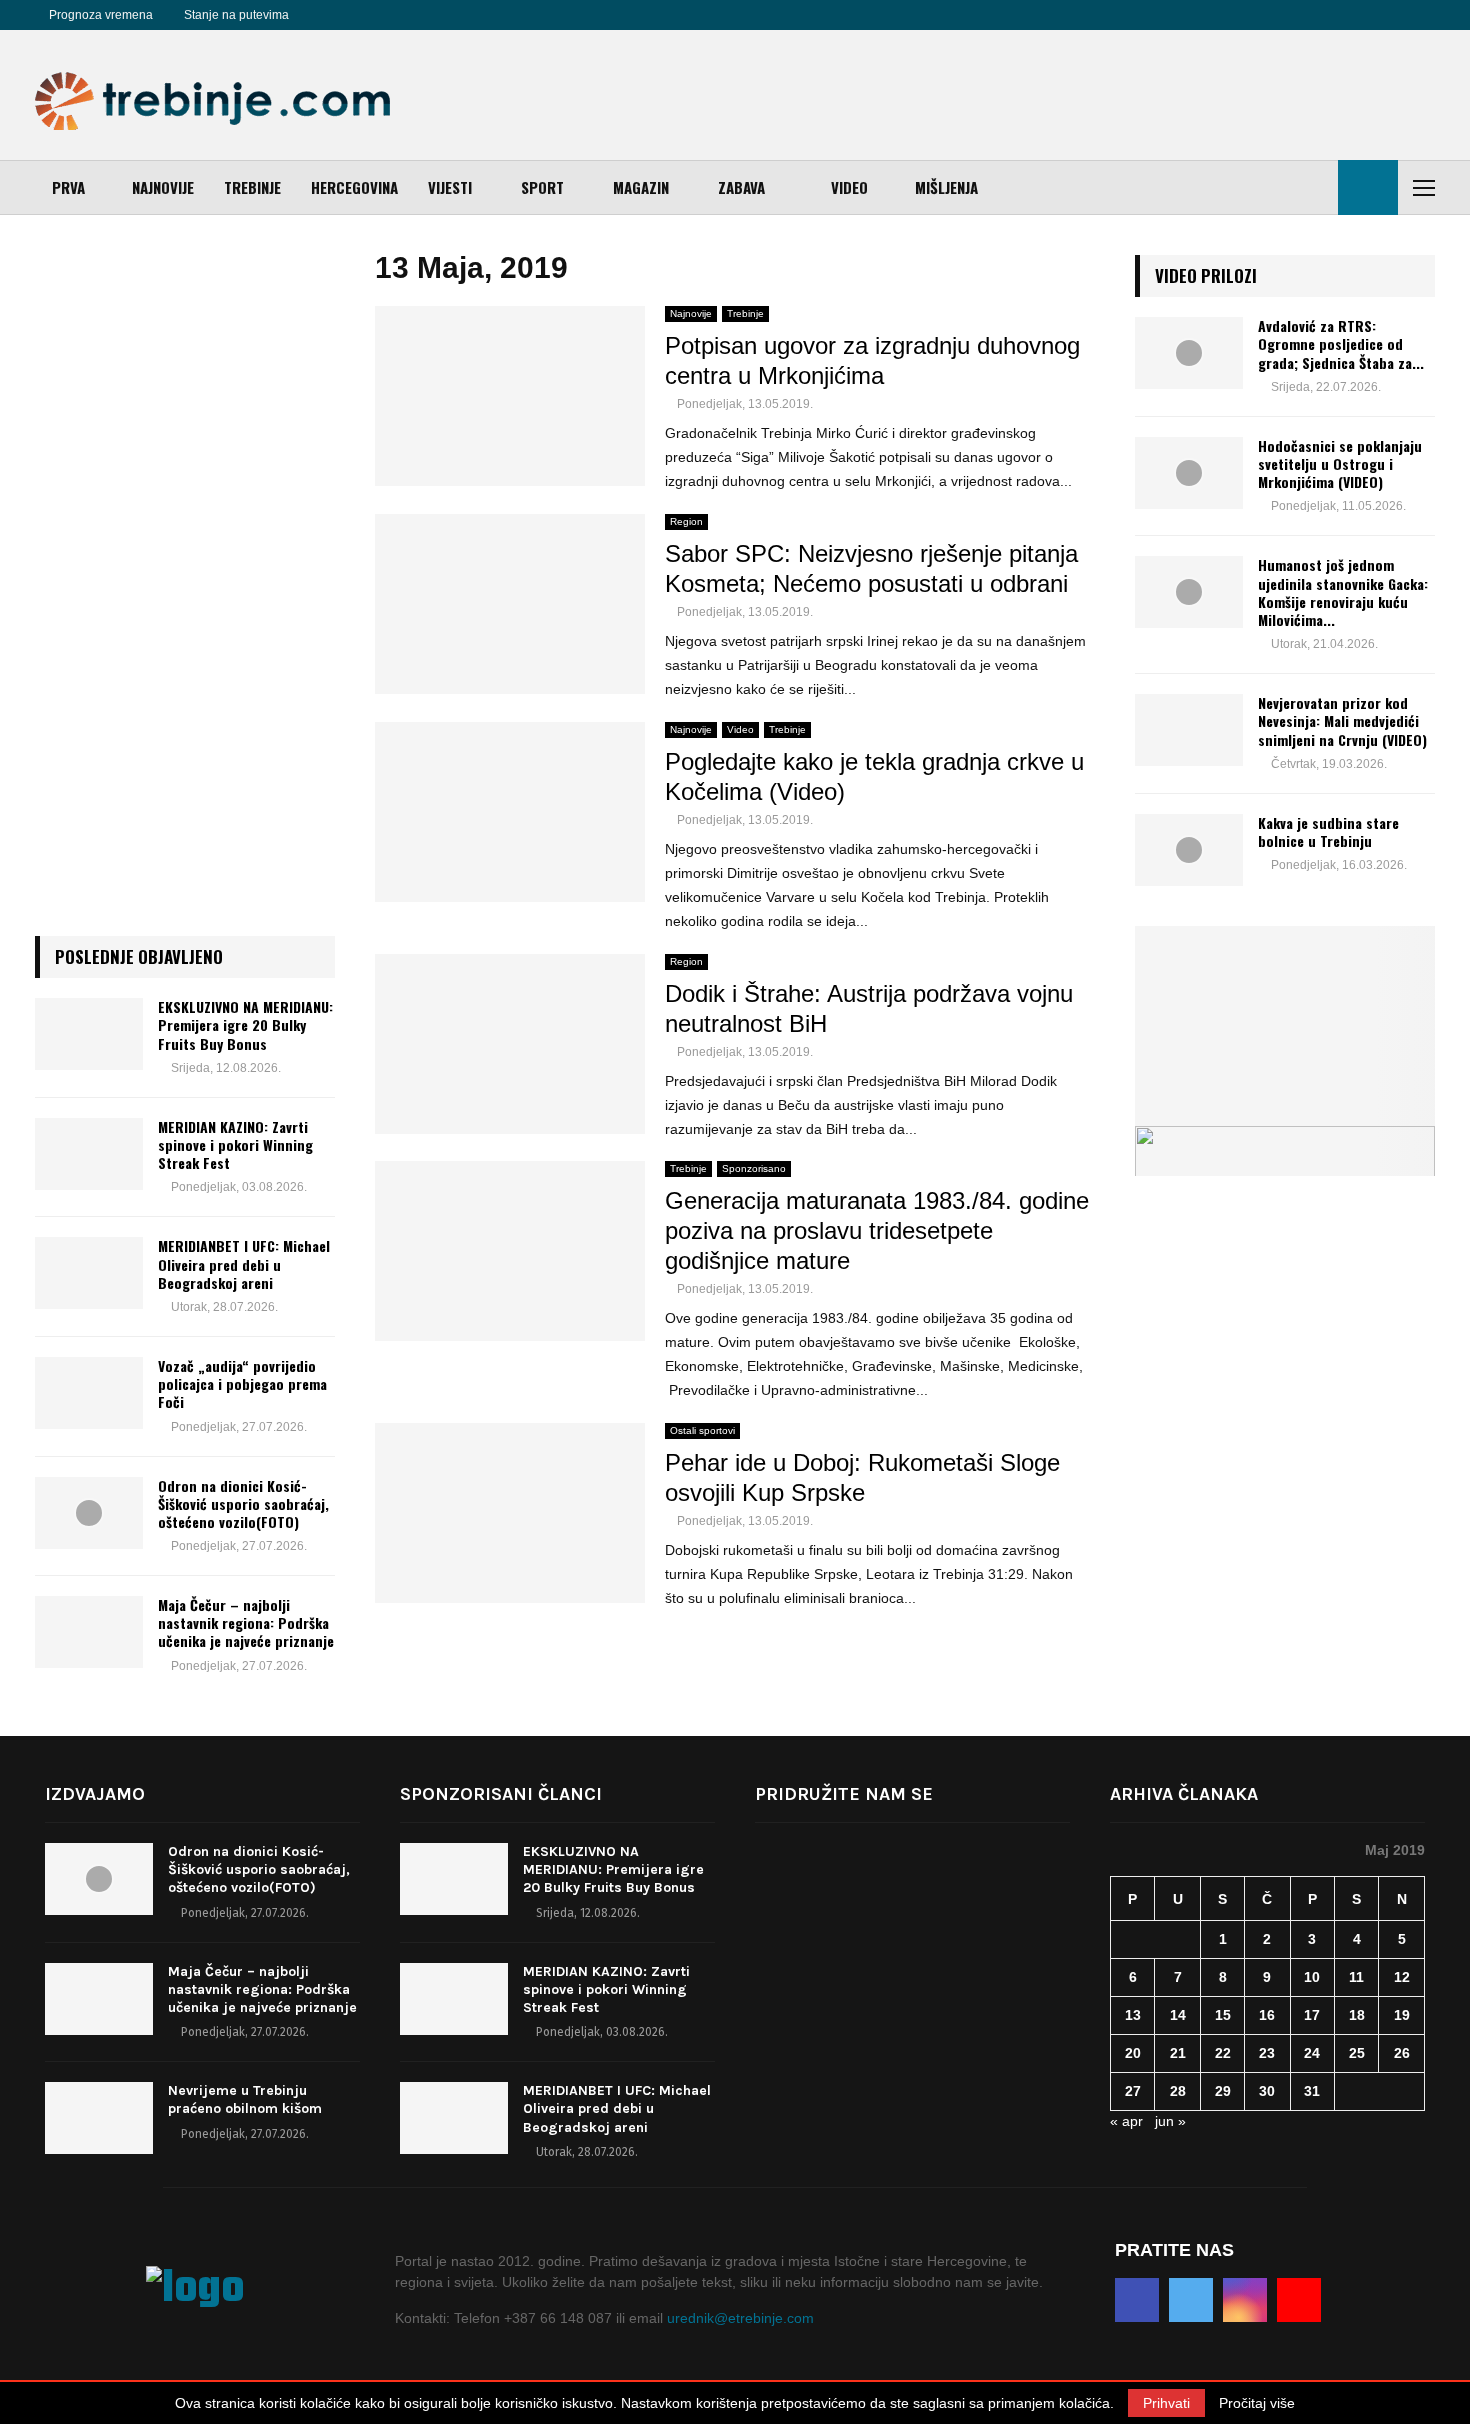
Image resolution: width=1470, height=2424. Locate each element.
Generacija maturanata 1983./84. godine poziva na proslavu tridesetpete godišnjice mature (877, 1230)
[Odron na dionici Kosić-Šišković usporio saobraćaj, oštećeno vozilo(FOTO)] (89, 1513)
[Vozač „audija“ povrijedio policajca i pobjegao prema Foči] (89, 1393)
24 (1312, 2053)
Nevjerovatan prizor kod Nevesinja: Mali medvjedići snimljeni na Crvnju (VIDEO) (1342, 720)
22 (1223, 2053)
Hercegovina (354, 187)
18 (1357, 2015)
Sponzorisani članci (501, 1794)
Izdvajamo (95, 1794)
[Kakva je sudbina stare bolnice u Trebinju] (1189, 850)
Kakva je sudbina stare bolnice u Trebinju (1328, 831)
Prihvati (1166, 2403)
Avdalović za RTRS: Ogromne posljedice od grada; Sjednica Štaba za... (1341, 343)
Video (849, 187)
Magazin (641, 187)
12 (1402, 1977)
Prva (68, 187)
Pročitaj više (1257, 2403)
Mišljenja (946, 187)
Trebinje (252, 187)
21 (1178, 2053)
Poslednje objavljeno (139, 956)
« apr (1126, 2121)
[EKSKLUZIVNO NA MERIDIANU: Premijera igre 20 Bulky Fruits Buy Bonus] (89, 1034)
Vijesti (450, 187)
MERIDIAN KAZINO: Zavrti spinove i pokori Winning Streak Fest (235, 1144)
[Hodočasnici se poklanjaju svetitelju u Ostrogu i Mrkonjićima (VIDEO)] (1189, 473)
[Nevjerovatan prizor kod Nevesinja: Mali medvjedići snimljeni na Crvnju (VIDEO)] (1189, 730)
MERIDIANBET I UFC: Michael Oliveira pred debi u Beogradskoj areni (244, 1263)
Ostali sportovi (702, 1430)
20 (1133, 2053)
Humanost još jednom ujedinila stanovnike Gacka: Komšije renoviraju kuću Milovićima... (1343, 592)
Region (686, 521)
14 (1178, 2015)
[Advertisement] (1071, 95)
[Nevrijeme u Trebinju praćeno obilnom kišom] (99, 2118)
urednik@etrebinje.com (740, 2318)
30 (1267, 2091)
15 (1223, 2015)
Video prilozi (1206, 275)
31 (1312, 2091)
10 (1312, 1977)
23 (1267, 2053)
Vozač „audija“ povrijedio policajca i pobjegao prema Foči (242, 1383)
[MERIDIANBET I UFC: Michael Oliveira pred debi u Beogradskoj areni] (89, 1273)
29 (1223, 2091)
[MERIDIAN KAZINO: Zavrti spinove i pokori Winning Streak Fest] (89, 1154)
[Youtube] (393, 15)
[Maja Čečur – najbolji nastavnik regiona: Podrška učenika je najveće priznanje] (89, 1632)
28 (1178, 2091)
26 (1402, 2053)
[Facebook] (327, 15)
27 (1133, 2091)
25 (1357, 2053)
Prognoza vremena (101, 15)
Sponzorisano (754, 1168)
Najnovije (163, 187)
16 (1267, 2015)
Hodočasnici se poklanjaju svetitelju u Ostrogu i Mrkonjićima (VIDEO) (1340, 463)
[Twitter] (349, 15)
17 (1312, 2015)
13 (1133, 2015)
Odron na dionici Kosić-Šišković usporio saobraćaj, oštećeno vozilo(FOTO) (243, 1503)
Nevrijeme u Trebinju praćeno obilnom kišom (245, 2099)
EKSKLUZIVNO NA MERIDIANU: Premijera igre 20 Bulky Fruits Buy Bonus (245, 1024)
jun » (1170, 2121)
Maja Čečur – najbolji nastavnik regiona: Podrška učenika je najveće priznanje (246, 1622)
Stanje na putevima (236, 15)
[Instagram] (371, 15)
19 (1402, 2015)
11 (1356, 1977)
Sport (542, 187)
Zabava (741, 187)
